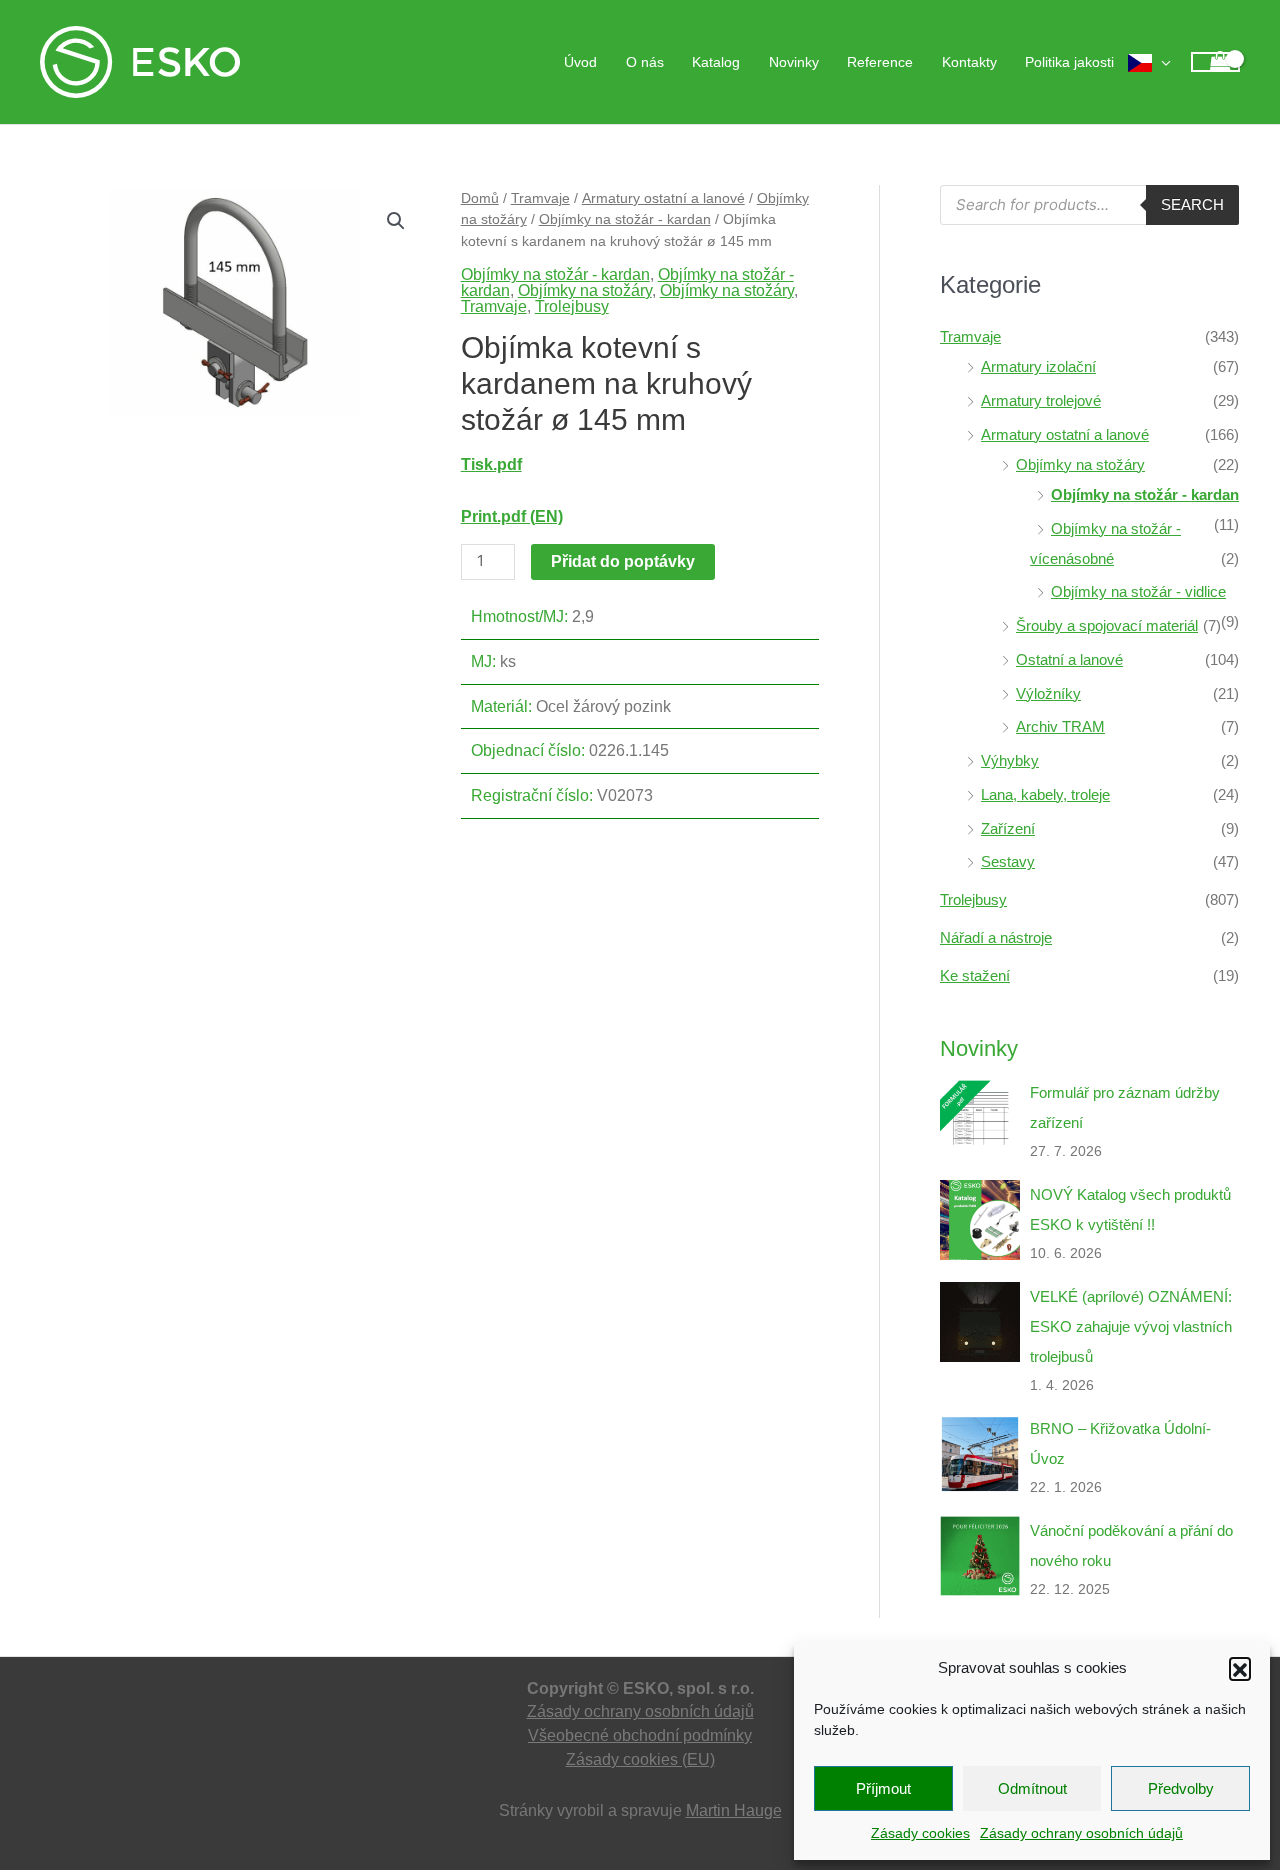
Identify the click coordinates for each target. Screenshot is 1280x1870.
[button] (1240, 1668)
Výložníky (1048, 693)
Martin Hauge (734, 1810)
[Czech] (1149, 62)
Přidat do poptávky (623, 561)
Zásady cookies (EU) (640, 1759)
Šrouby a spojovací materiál (1107, 625)
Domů (480, 198)
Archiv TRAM (1060, 726)
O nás (645, 62)
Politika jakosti (1069, 62)
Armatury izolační (1038, 366)
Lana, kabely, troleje (1045, 794)
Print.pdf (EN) (512, 516)
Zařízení (1008, 828)
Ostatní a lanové (1069, 659)
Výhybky (1010, 760)
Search (1192, 204)
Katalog (716, 62)
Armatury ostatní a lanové (663, 198)
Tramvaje (540, 198)
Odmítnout (1032, 1788)
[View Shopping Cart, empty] (1215, 62)
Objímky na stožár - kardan (625, 219)
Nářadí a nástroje (996, 937)
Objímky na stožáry (585, 290)
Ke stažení (975, 975)
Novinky (794, 62)
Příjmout (883, 1788)
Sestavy (1008, 861)
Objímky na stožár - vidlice (1138, 591)
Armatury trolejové (1041, 400)
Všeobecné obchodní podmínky (640, 1735)
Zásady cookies (920, 1833)
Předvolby (1181, 1788)
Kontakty (969, 62)
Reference (880, 62)
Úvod (580, 62)
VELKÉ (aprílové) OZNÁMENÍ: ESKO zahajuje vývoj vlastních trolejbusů (1131, 1326)
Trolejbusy (572, 306)
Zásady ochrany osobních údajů (1081, 1833)
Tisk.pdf (491, 464)
